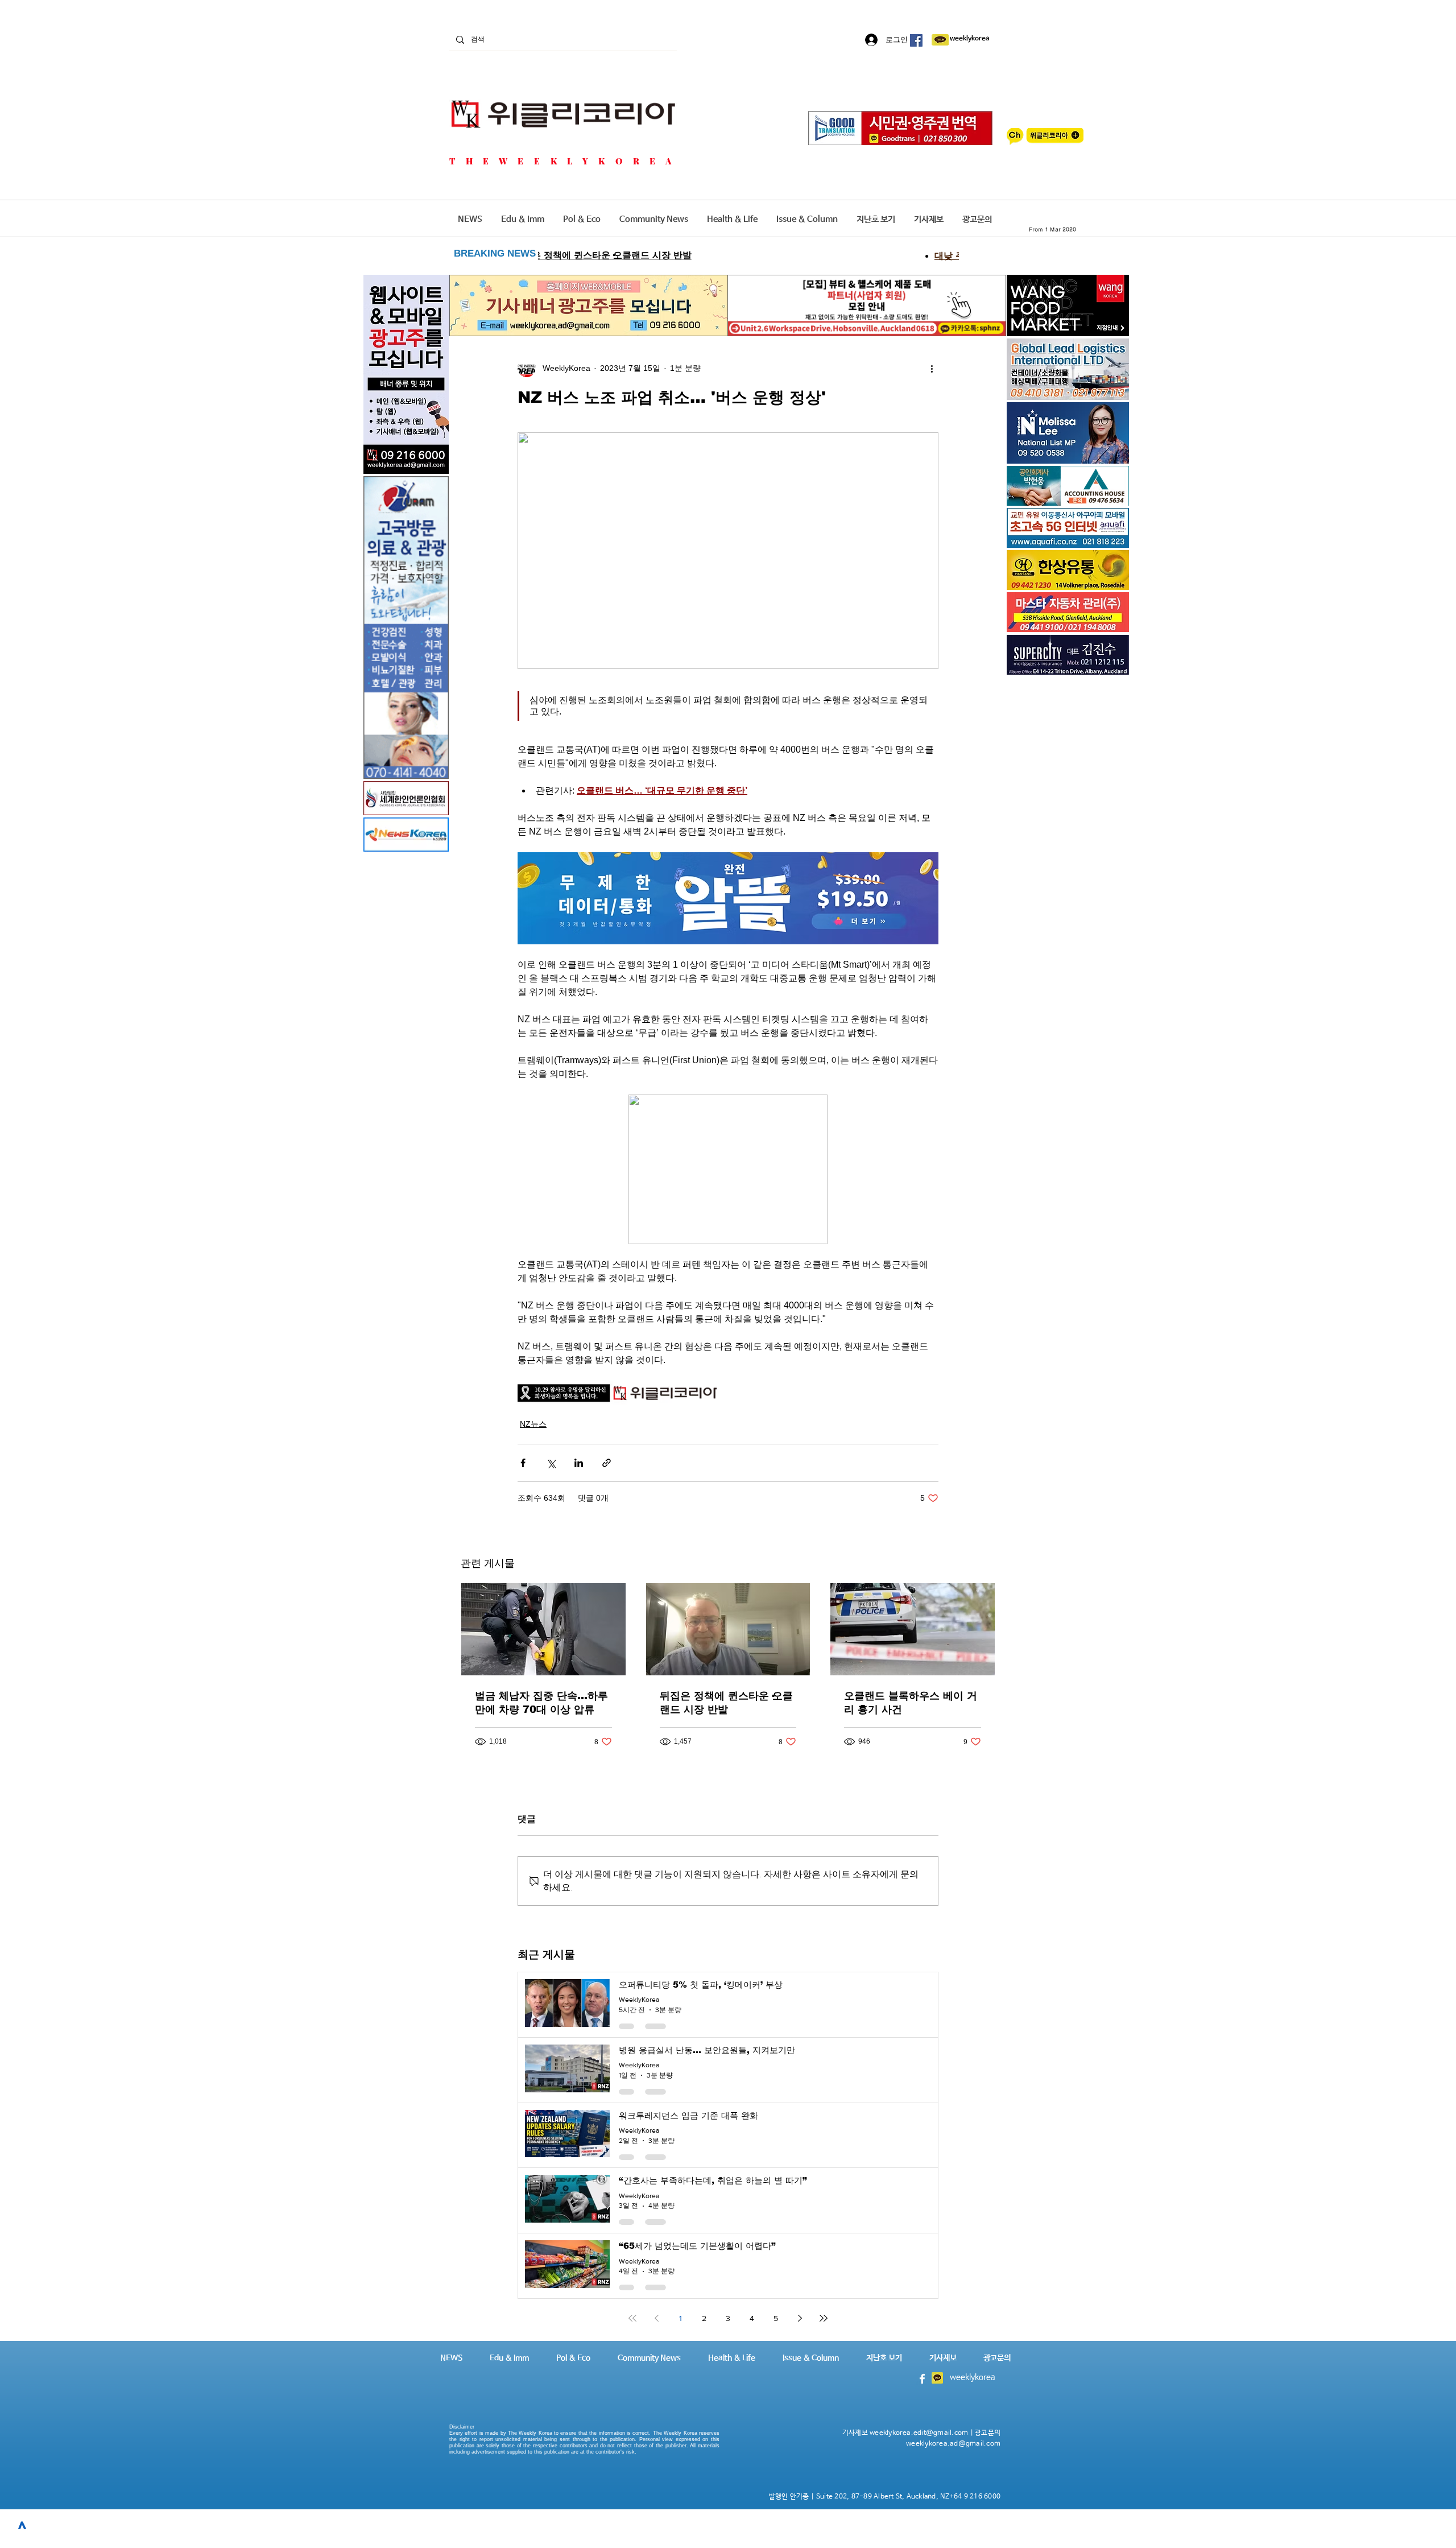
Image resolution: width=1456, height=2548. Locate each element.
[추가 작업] (932, 368)
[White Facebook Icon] (922, 2379)
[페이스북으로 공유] (523, 1463)
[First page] (632, 2318)
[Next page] (800, 2318)
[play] (1105, 538)
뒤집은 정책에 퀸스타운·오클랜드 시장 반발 (726, 1703)
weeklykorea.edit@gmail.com (919, 2433)
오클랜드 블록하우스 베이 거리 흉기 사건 (911, 1703)
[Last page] (824, 2318)
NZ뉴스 (533, 1424)
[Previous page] (656, 2318)
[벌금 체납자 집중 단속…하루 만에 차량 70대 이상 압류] (543, 1629)
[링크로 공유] (607, 1463)
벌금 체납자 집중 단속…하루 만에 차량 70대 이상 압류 (541, 1703)
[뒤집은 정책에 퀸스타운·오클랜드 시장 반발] (728, 1629)
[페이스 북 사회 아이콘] (916, 40)
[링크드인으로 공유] (579, 1463)
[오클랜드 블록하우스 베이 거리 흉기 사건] (913, 1629)
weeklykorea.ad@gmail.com (953, 2444)
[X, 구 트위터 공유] (551, 1463)
